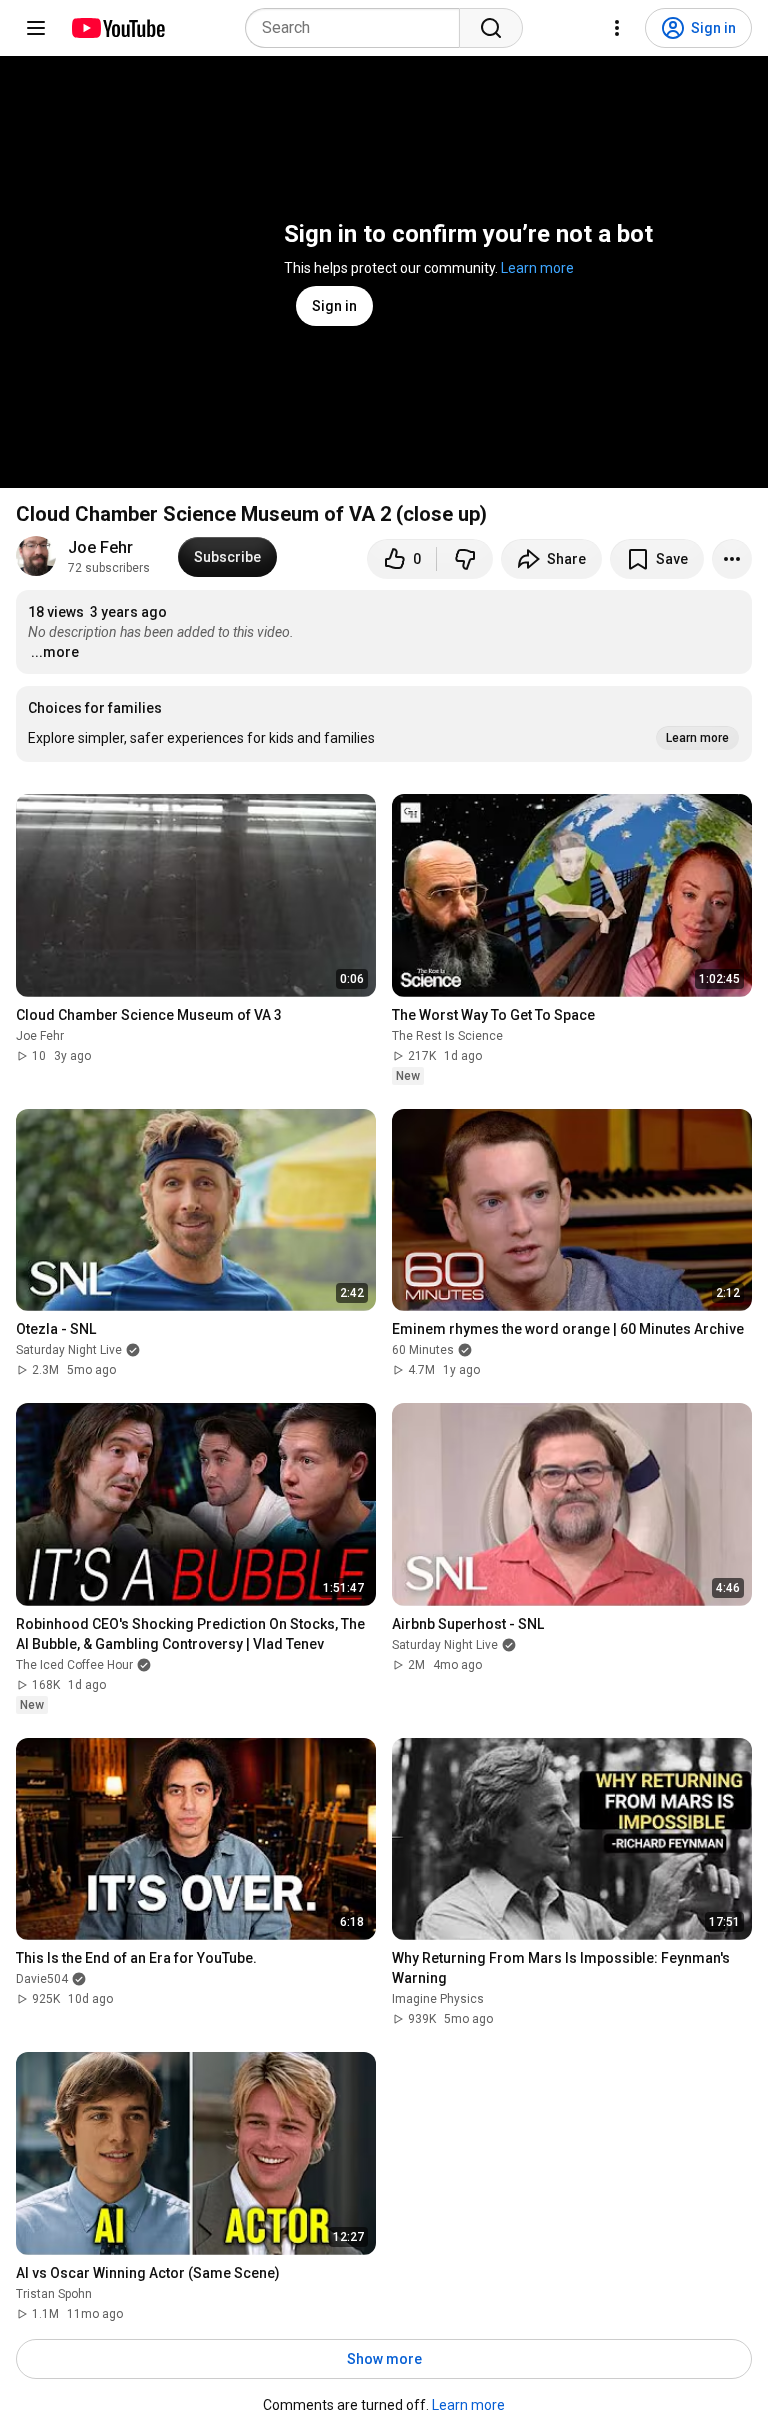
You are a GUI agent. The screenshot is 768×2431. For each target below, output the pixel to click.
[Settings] (617, 28)
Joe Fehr (100, 547)
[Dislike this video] (465, 559)
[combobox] (358, 28)
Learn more (537, 268)
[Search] (491, 28)
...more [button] (55, 652)
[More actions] (732, 559)
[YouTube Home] (117, 28)
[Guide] (36, 28)
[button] (384, 724)
